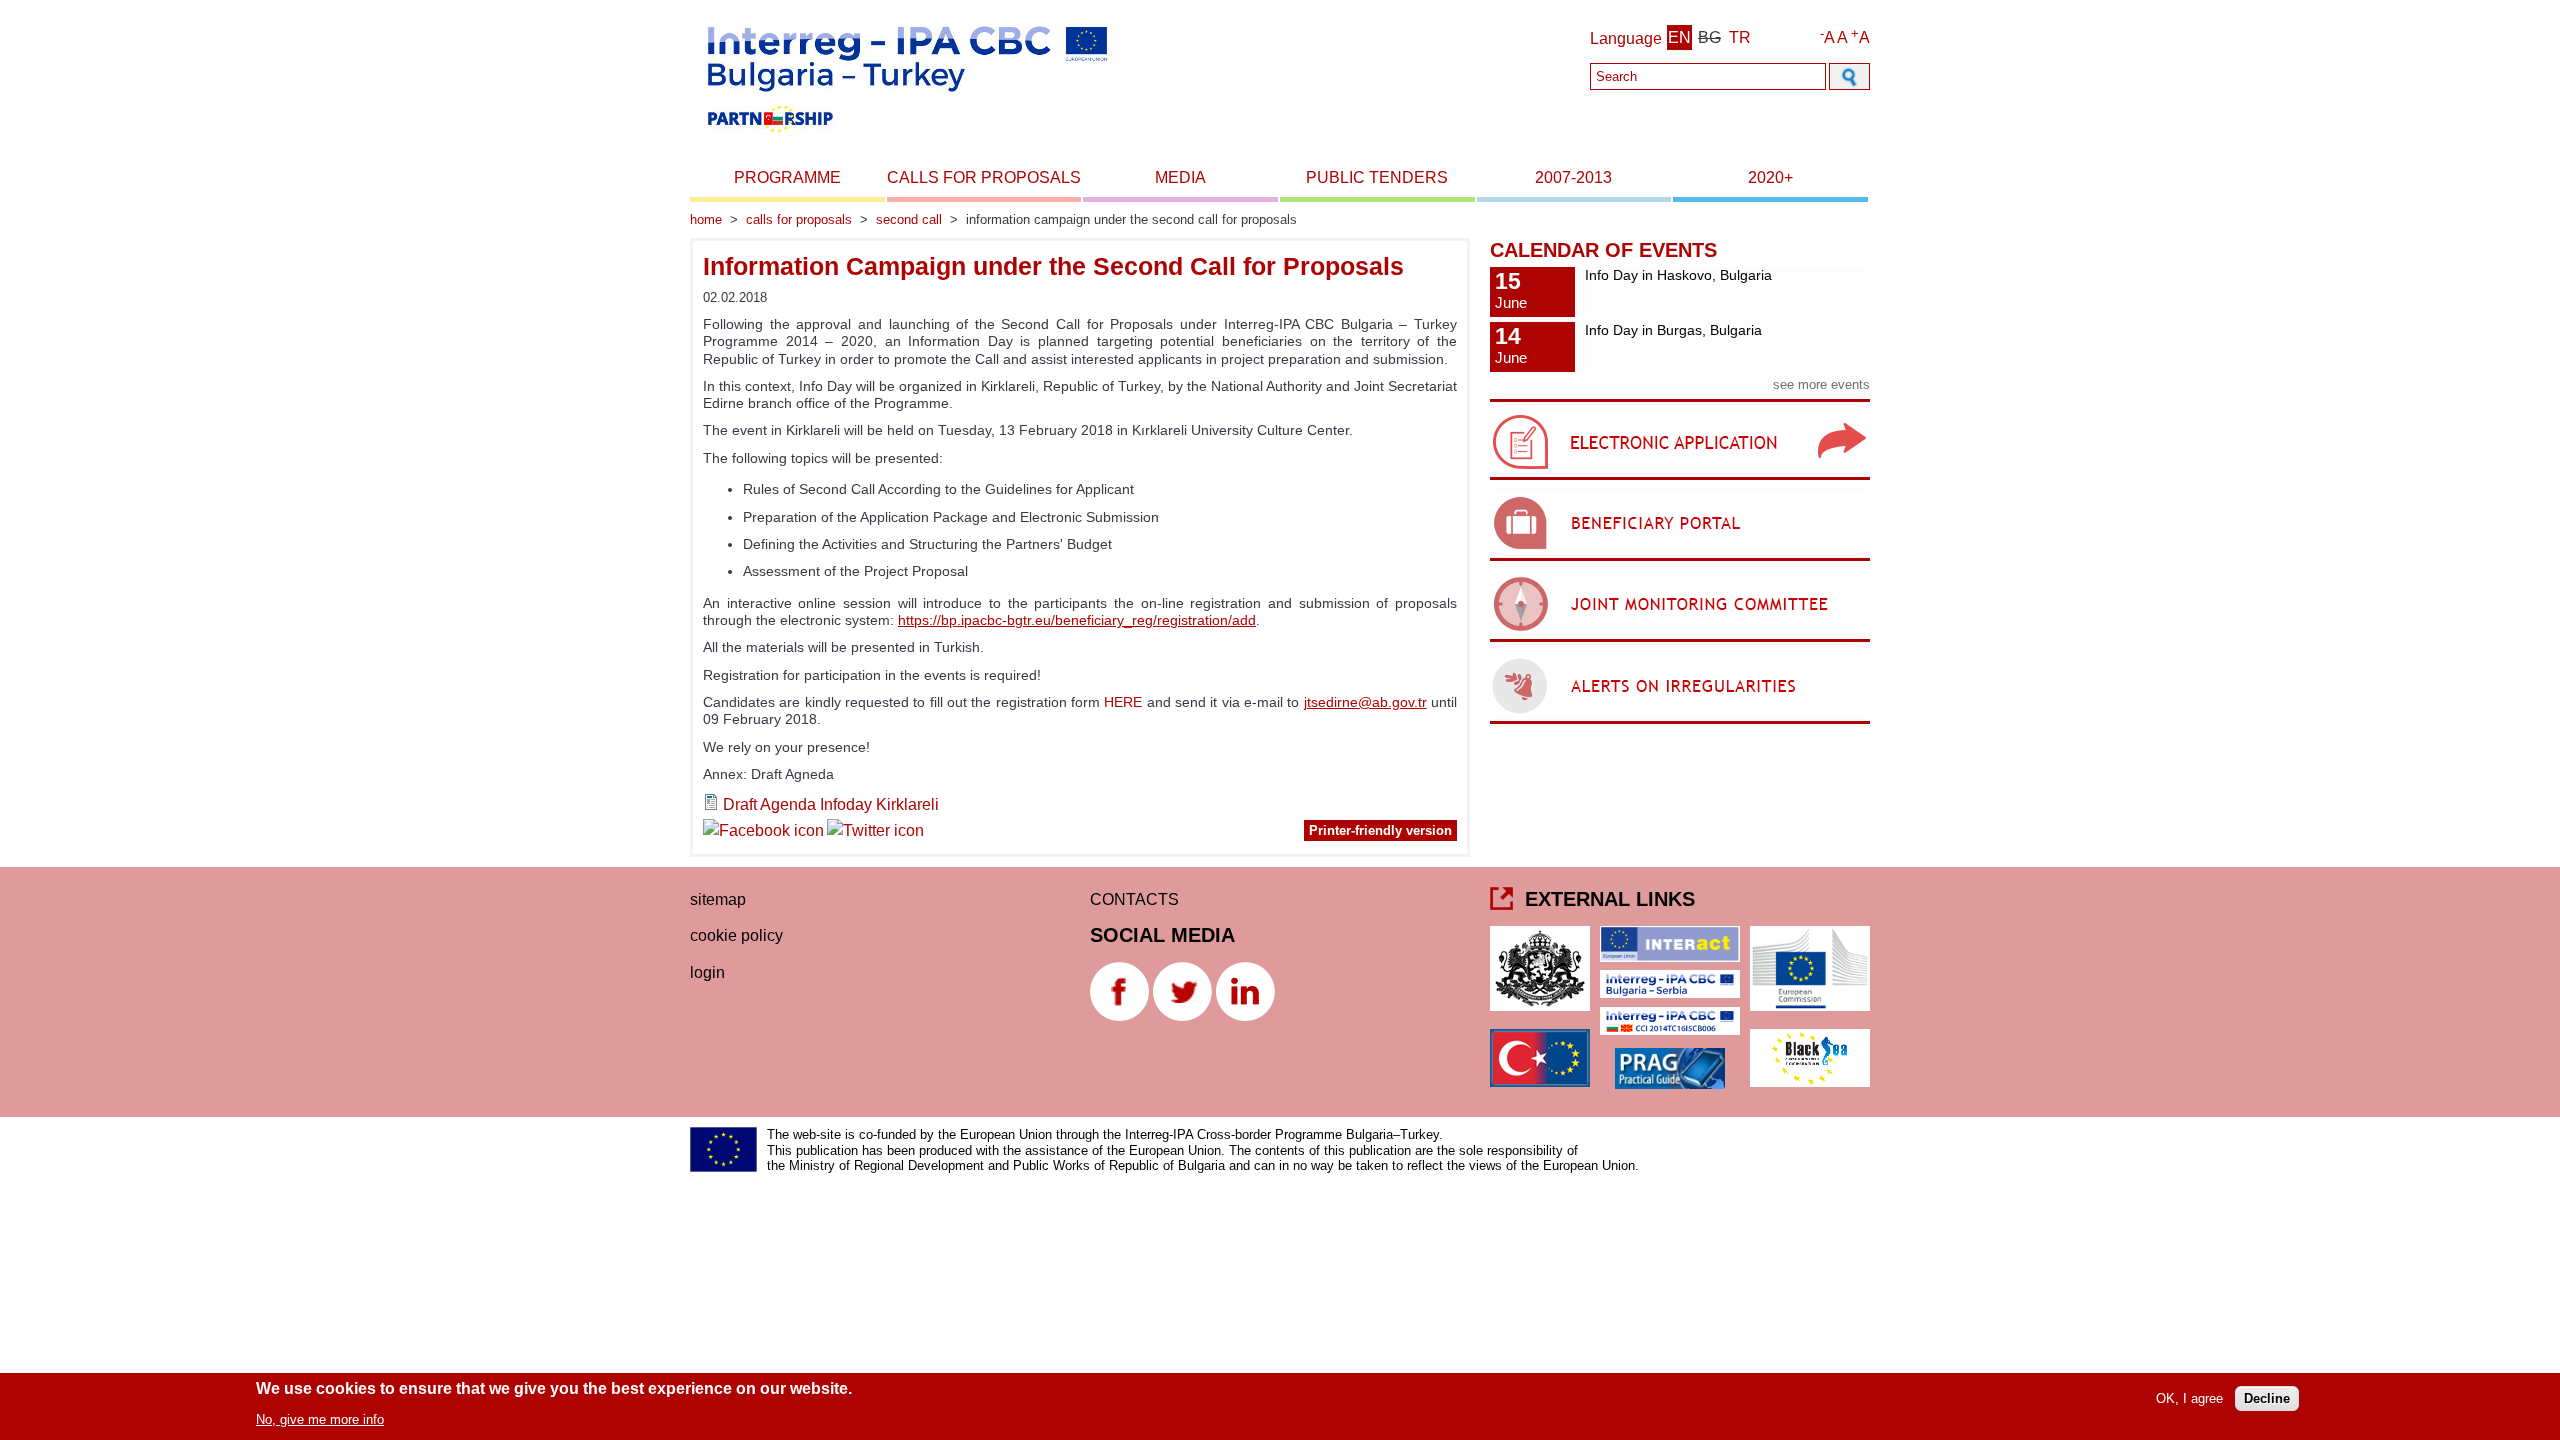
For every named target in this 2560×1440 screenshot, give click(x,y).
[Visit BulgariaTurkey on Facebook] (763, 833)
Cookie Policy (736, 935)
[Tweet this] (875, 833)
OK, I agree (2189, 1398)
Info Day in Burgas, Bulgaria (1673, 330)
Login (707, 972)
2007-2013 (1573, 177)
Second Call (909, 219)
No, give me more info (320, 1418)
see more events (1821, 384)
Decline (2267, 1398)
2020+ (1770, 177)
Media (1180, 177)
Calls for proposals (984, 177)
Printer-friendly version (1380, 830)
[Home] (906, 138)
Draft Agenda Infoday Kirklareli (831, 804)
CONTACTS (1134, 899)
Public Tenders (1377, 177)
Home (706, 219)
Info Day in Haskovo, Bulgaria (1678, 275)
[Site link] (1680, 479)
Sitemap (718, 899)
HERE (1125, 702)
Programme (787, 177)
